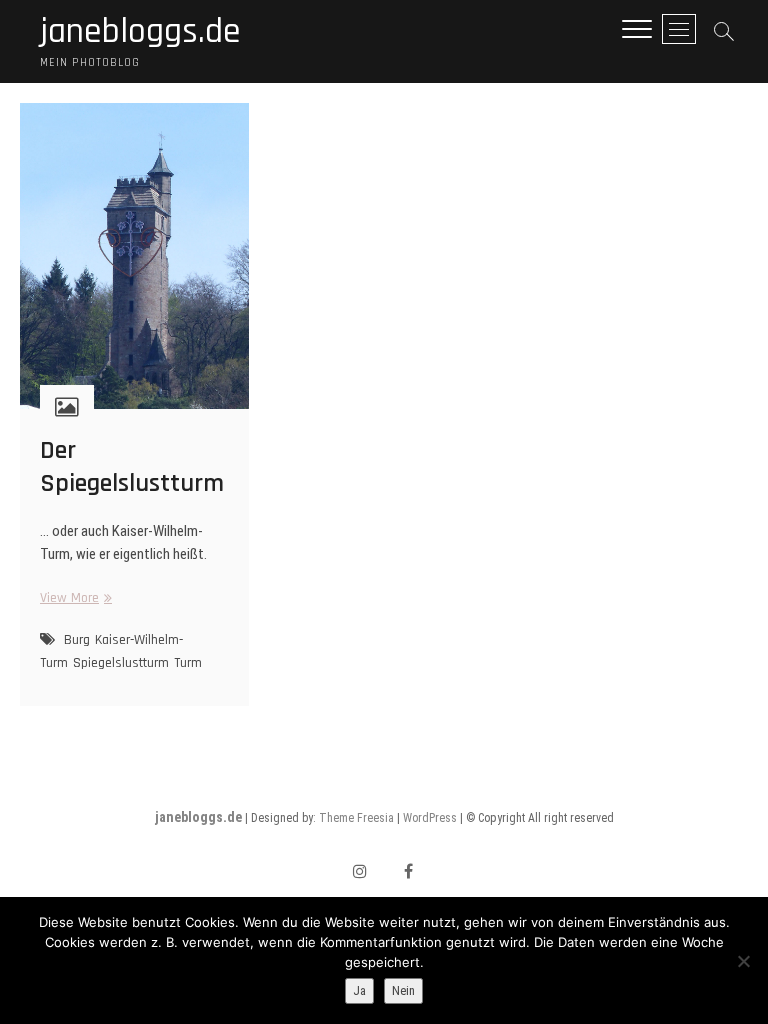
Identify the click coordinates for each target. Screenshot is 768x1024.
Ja (359, 990)
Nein (403, 990)
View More (73, 598)
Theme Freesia (356, 818)
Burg (77, 640)
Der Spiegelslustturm (132, 467)
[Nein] (743, 961)
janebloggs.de (140, 32)
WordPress (430, 818)
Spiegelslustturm (121, 663)
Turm (188, 663)
